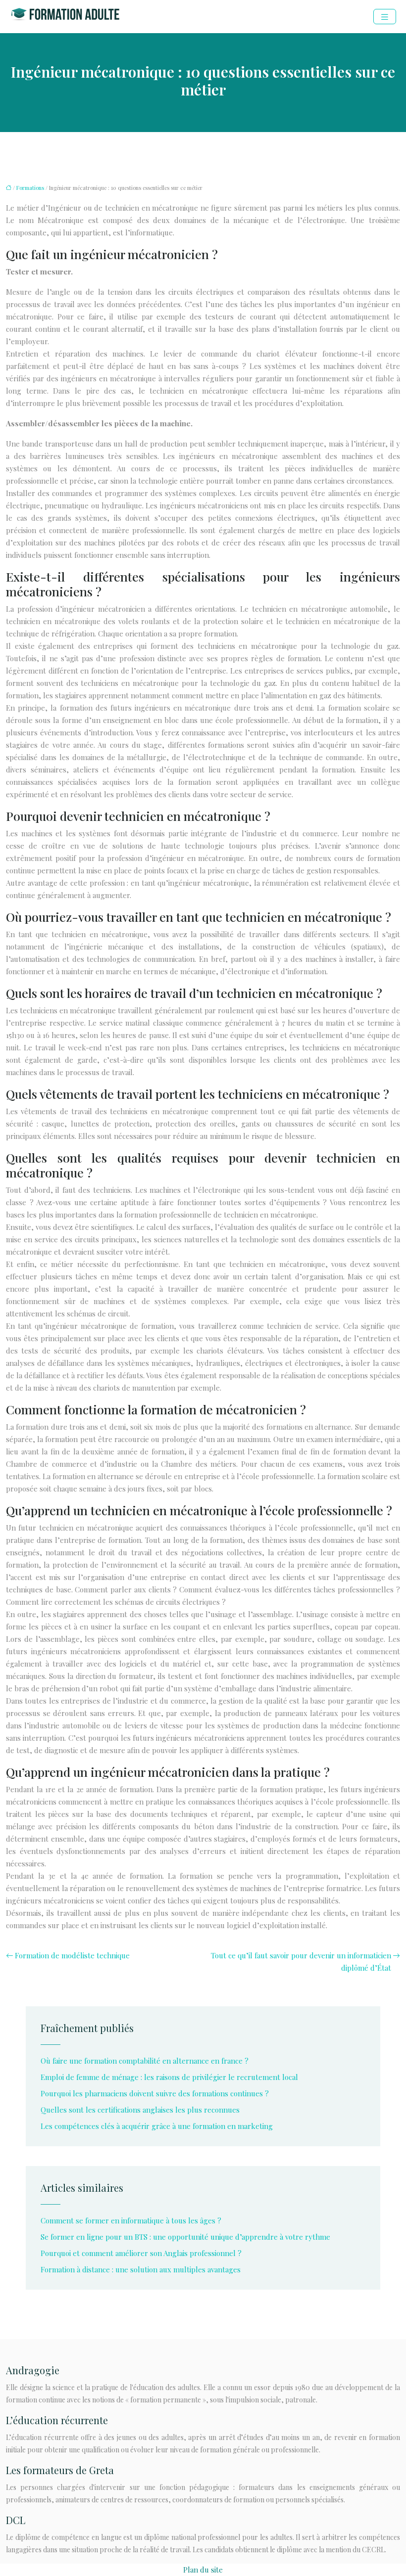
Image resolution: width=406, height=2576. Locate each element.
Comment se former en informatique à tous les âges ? (131, 2220)
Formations (30, 188)
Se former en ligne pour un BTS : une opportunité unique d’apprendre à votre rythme (185, 2237)
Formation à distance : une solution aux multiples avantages (141, 2269)
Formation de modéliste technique (72, 1955)
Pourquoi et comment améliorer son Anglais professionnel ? (141, 2253)
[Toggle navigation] (385, 17)
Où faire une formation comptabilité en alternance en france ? (145, 2061)
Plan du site (203, 2570)
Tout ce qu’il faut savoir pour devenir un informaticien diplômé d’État (301, 1962)
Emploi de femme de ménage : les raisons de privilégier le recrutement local (169, 2077)
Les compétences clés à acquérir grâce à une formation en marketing (157, 2126)
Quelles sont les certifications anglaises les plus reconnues (140, 2110)
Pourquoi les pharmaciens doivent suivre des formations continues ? (155, 2093)
